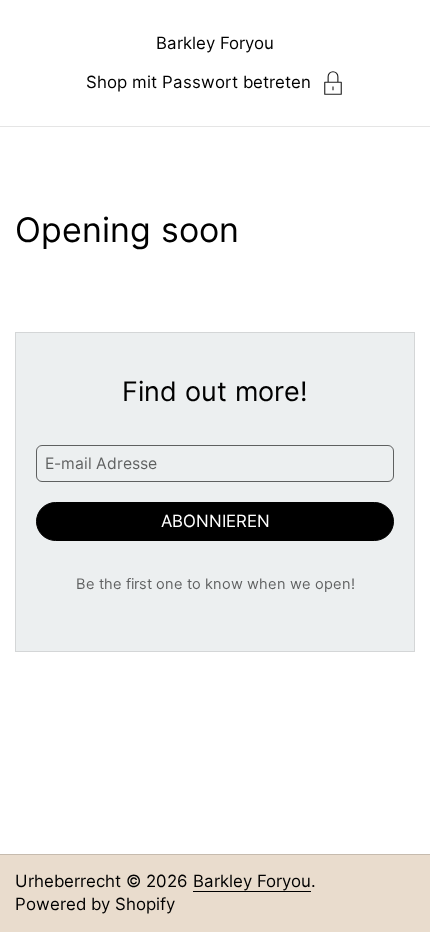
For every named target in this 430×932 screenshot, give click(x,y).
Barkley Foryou (215, 43)
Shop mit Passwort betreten (198, 82)
